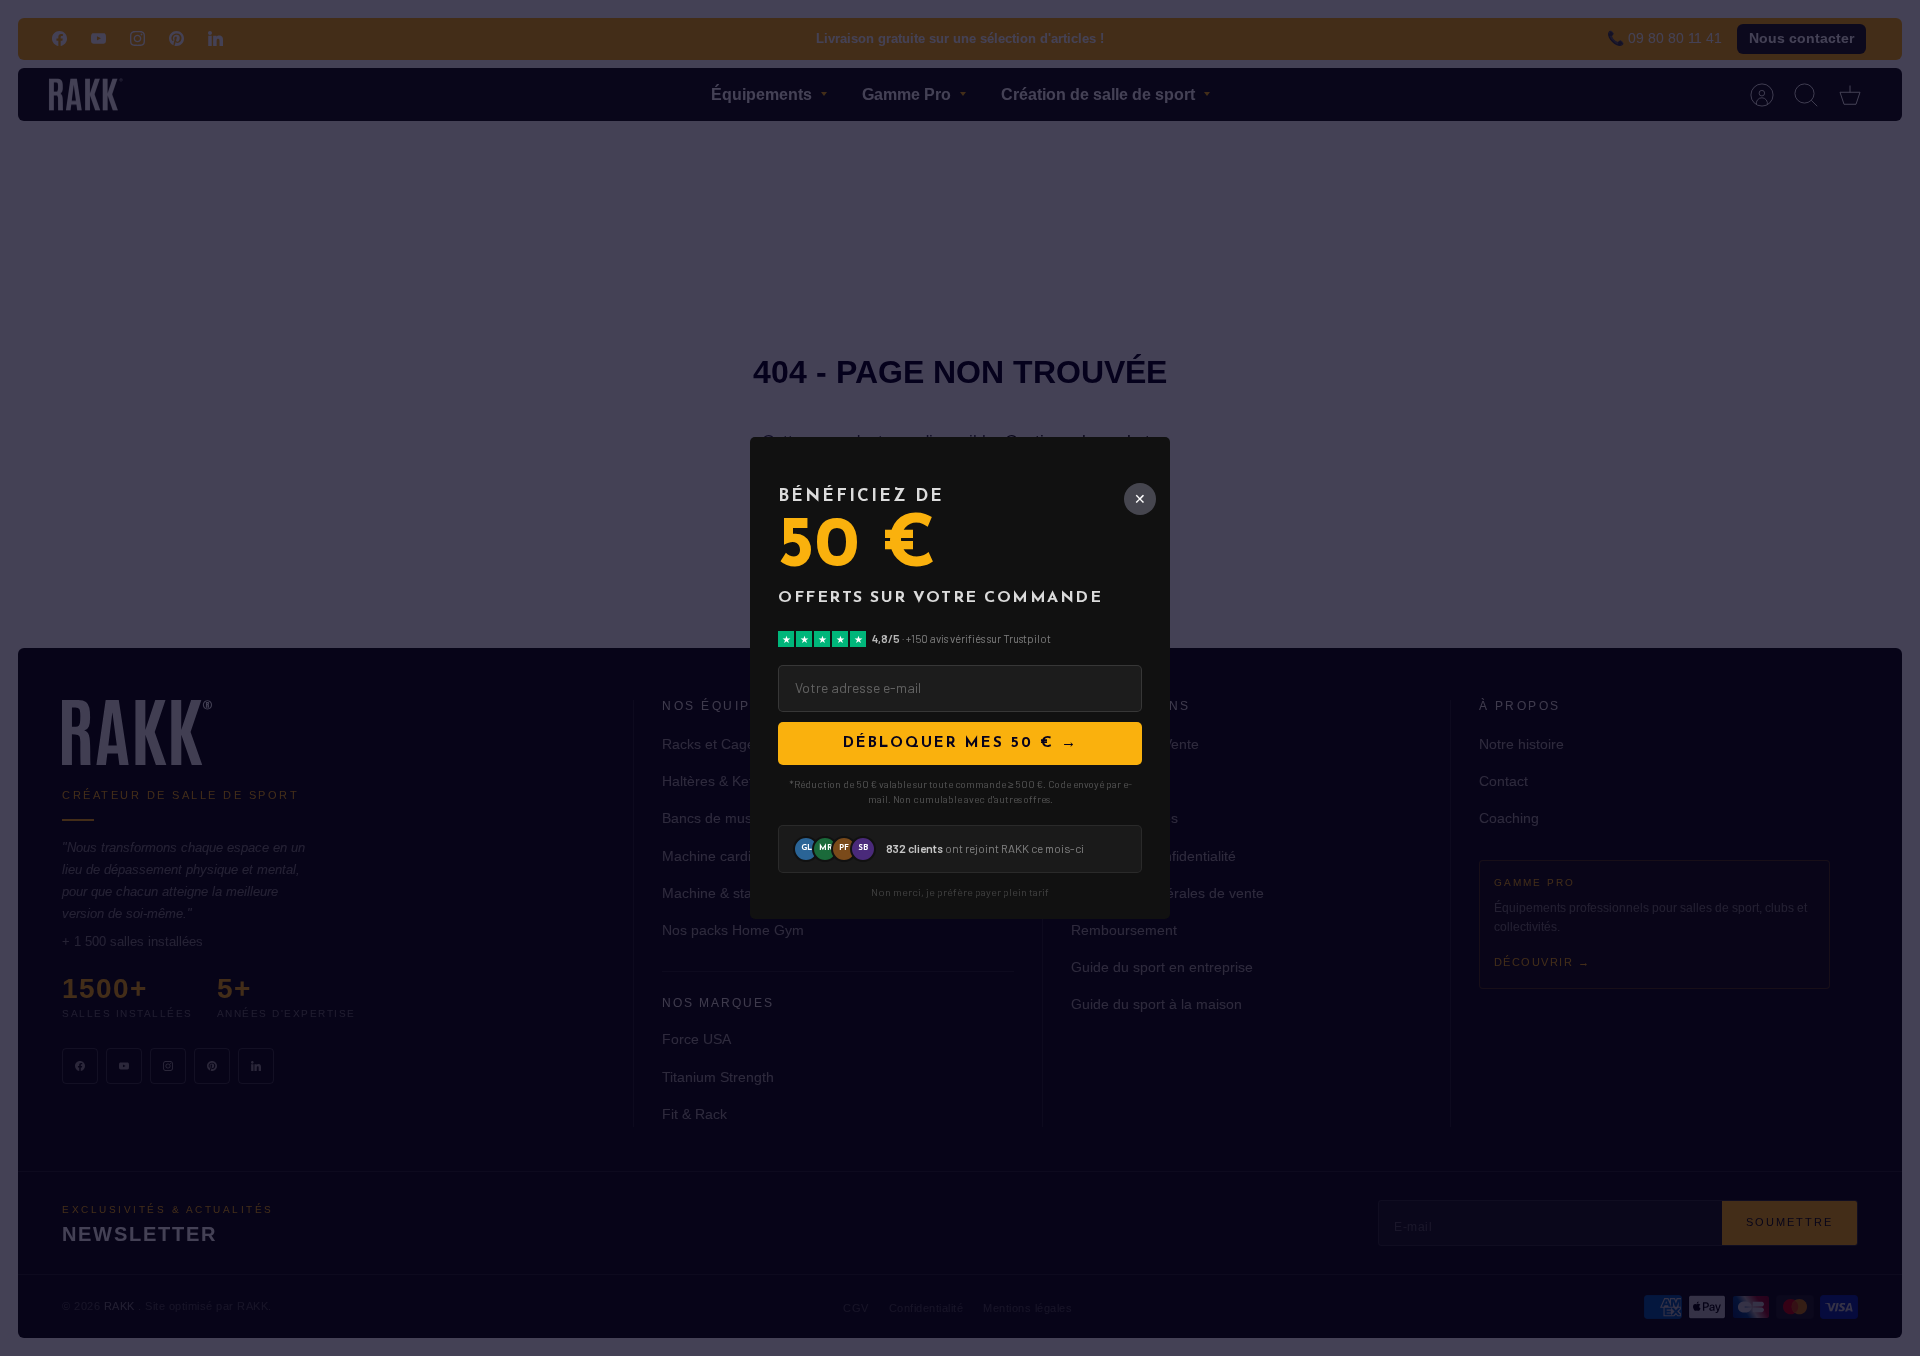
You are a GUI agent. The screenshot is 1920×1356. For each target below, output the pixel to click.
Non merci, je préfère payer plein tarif (960, 892)
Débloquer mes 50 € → (960, 743)
